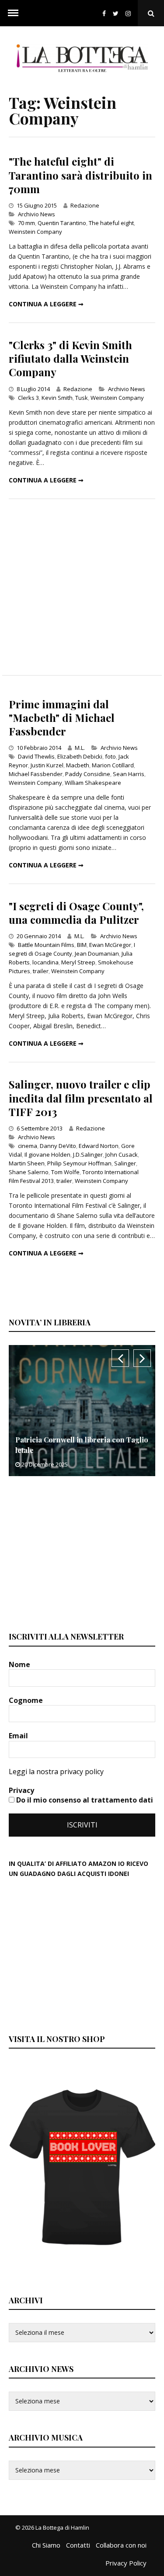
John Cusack (122, 1155)
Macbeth (78, 765)
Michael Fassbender (36, 774)
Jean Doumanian (97, 953)
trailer (41, 971)
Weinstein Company (35, 232)
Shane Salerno (29, 1172)
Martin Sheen (27, 1163)
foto (110, 756)
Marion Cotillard (113, 765)
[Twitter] (116, 13)
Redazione (85, 205)
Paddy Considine (88, 774)
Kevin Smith (57, 398)
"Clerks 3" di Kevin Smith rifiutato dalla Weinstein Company (70, 358)
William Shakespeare (93, 783)
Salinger (125, 1163)
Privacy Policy (126, 2563)
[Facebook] (104, 13)
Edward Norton (99, 1146)
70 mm (26, 223)
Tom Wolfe (65, 1172)
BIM (82, 945)
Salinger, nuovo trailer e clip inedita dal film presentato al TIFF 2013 (81, 1098)
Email (19, 1736)
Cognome (27, 1700)
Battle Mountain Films (46, 945)
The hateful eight (111, 223)
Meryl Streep (78, 962)
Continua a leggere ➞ (46, 304)
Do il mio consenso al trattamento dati (84, 1800)
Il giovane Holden (47, 1155)
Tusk (82, 398)
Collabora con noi (121, 2545)
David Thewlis (36, 756)
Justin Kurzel (47, 765)
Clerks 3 (28, 398)
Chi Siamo (46, 2545)
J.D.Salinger (88, 1155)
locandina (45, 962)
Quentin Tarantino (62, 223)
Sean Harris (129, 774)
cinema (28, 1146)
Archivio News (37, 214)
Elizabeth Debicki (80, 756)
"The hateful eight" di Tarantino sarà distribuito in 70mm (80, 175)
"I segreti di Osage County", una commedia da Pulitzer (76, 913)
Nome (20, 1664)
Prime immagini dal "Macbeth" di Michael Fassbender (62, 718)
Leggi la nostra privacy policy (56, 1772)
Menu (13, 13)
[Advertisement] (82, 587)
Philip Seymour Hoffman (79, 1163)
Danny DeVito (58, 1146)
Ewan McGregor (110, 945)
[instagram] (130, 13)
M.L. (80, 748)
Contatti (78, 2545)
